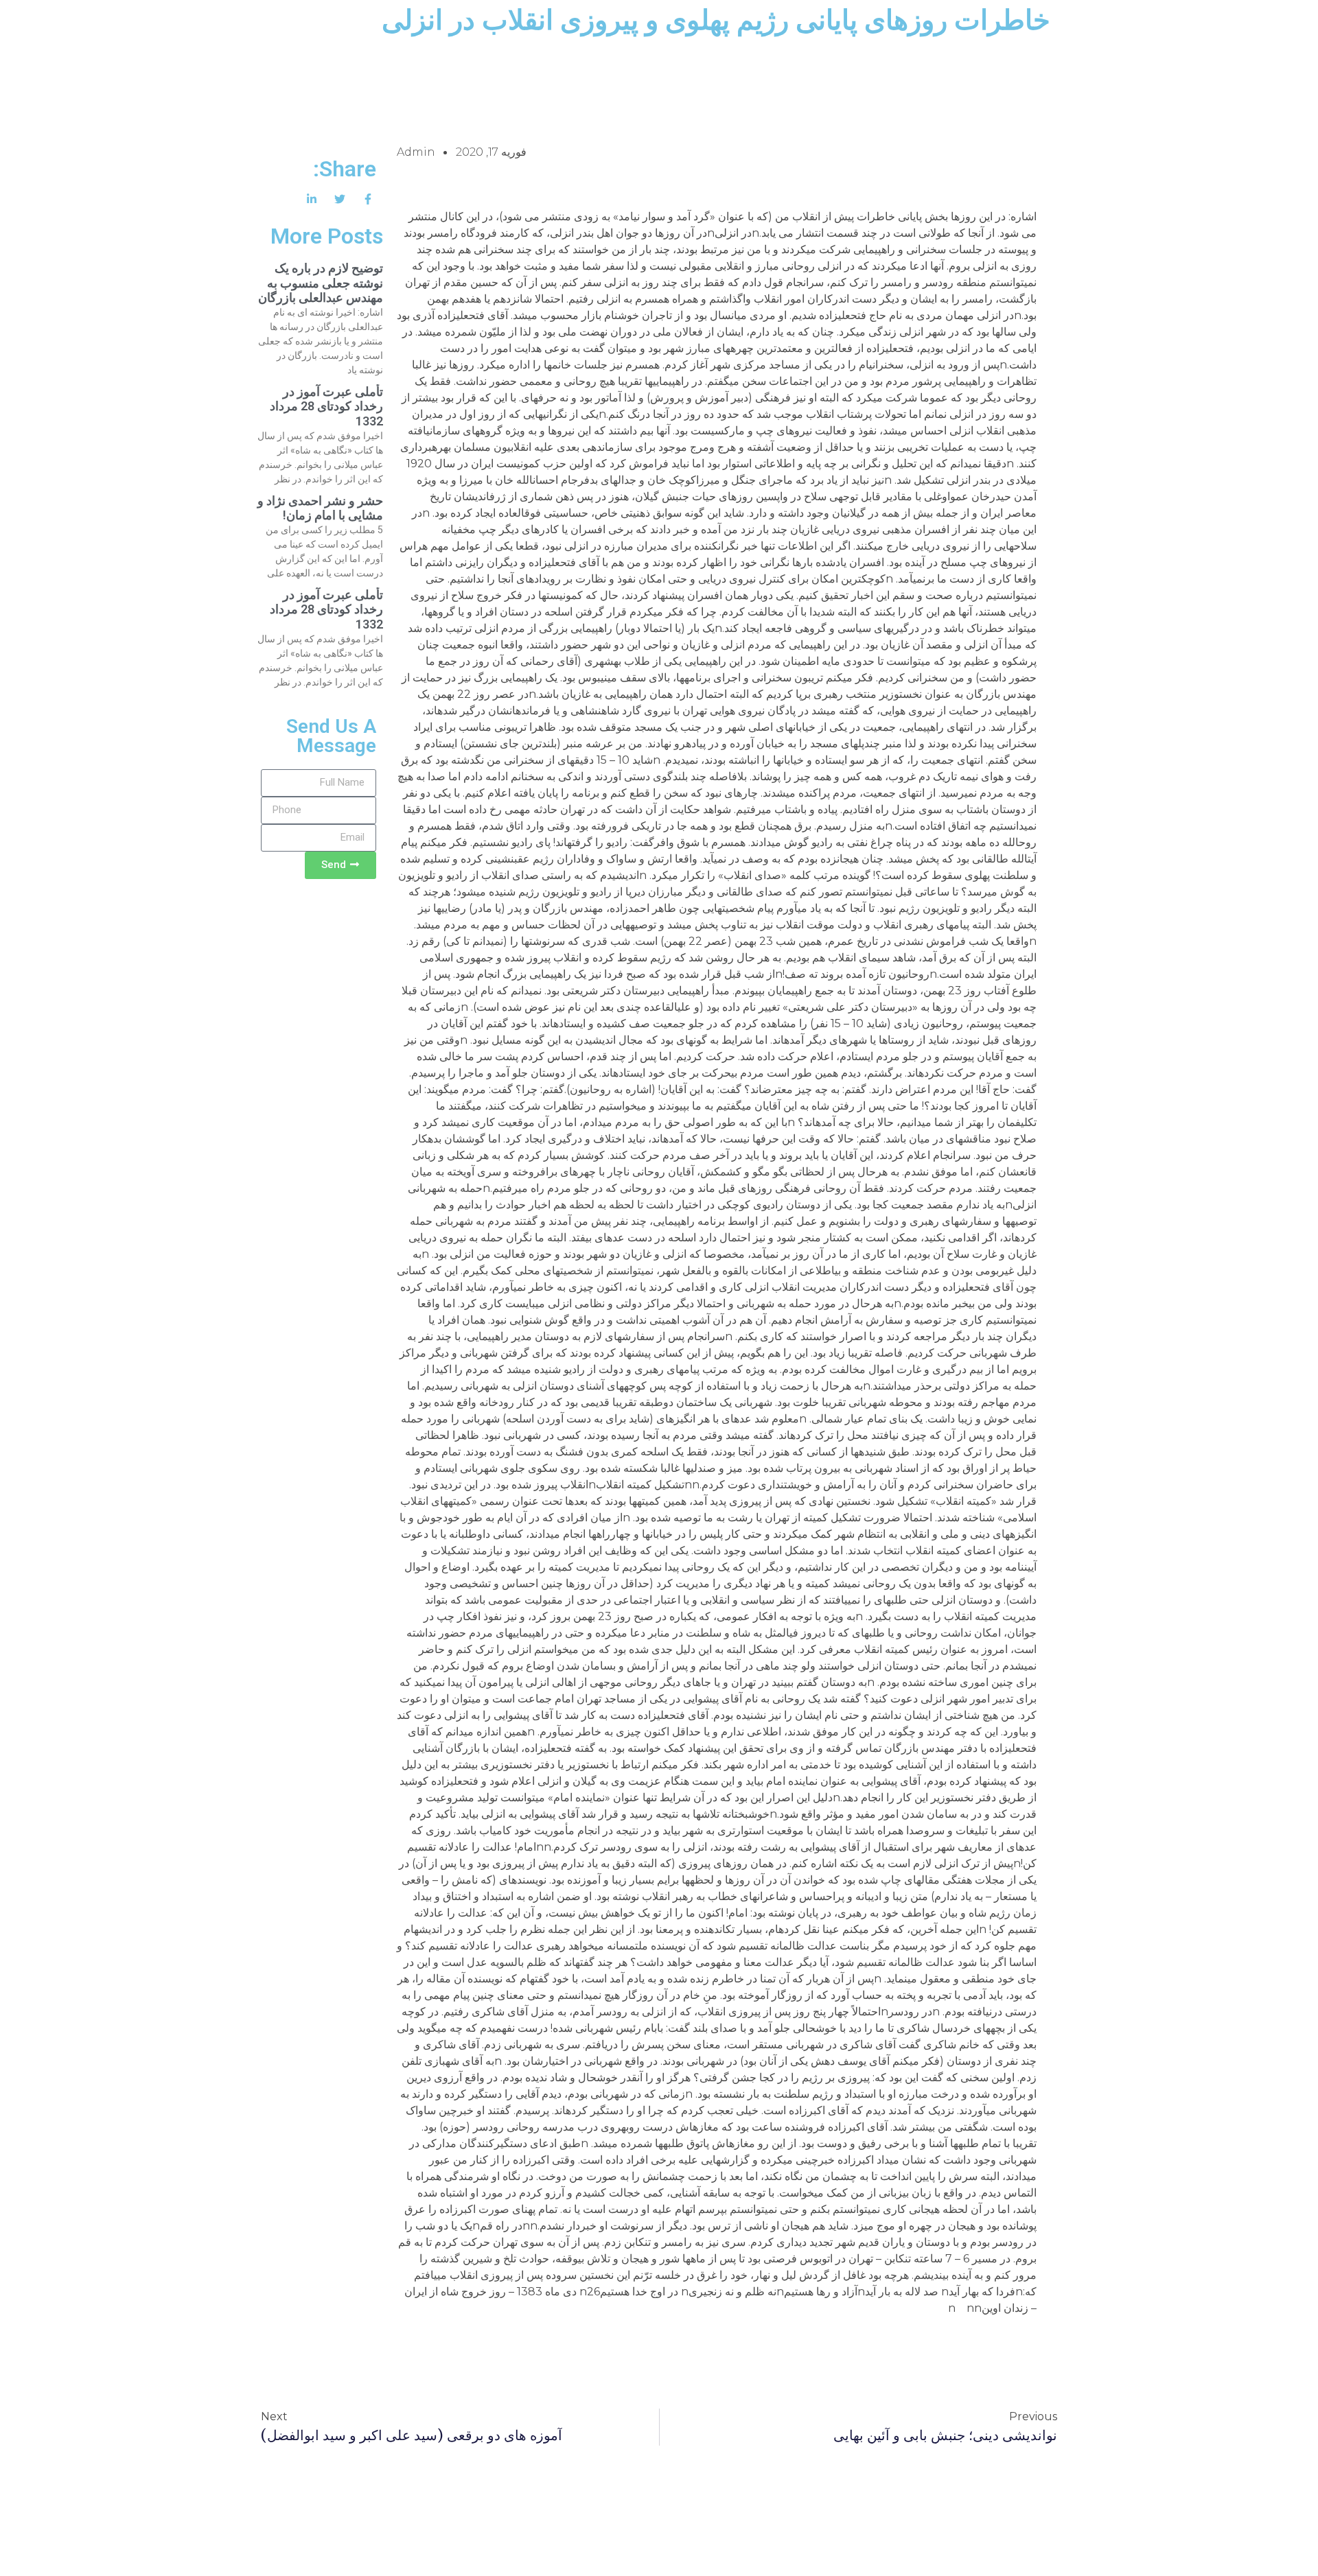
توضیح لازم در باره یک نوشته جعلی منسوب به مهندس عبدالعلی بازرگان (321, 283)
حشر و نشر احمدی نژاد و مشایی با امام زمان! (320, 508)
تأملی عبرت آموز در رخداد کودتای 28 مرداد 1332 (326, 406)
